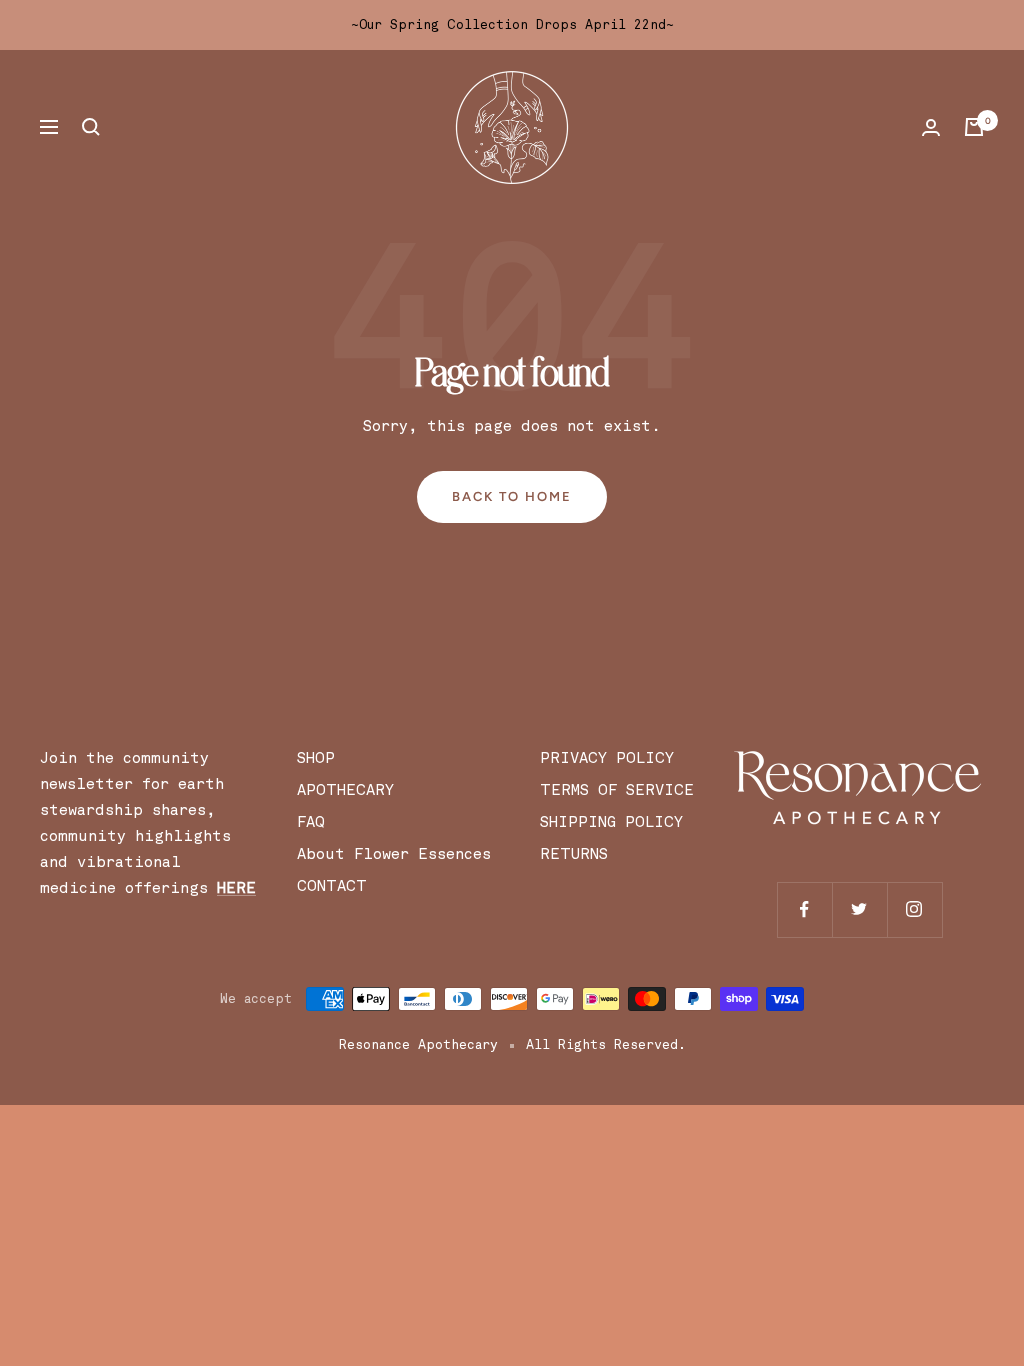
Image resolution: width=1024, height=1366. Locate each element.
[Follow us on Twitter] (859, 909)
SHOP (316, 758)
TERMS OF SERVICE (617, 790)
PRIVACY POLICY (607, 758)
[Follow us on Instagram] (914, 909)
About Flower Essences (398, 854)
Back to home (512, 496)
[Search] (91, 127)
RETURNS (574, 854)
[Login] (931, 127)
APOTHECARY (345, 790)
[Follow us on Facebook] (804, 909)
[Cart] (974, 127)
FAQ (311, 822)
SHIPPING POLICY (611, 822)
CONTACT (332, 886)
